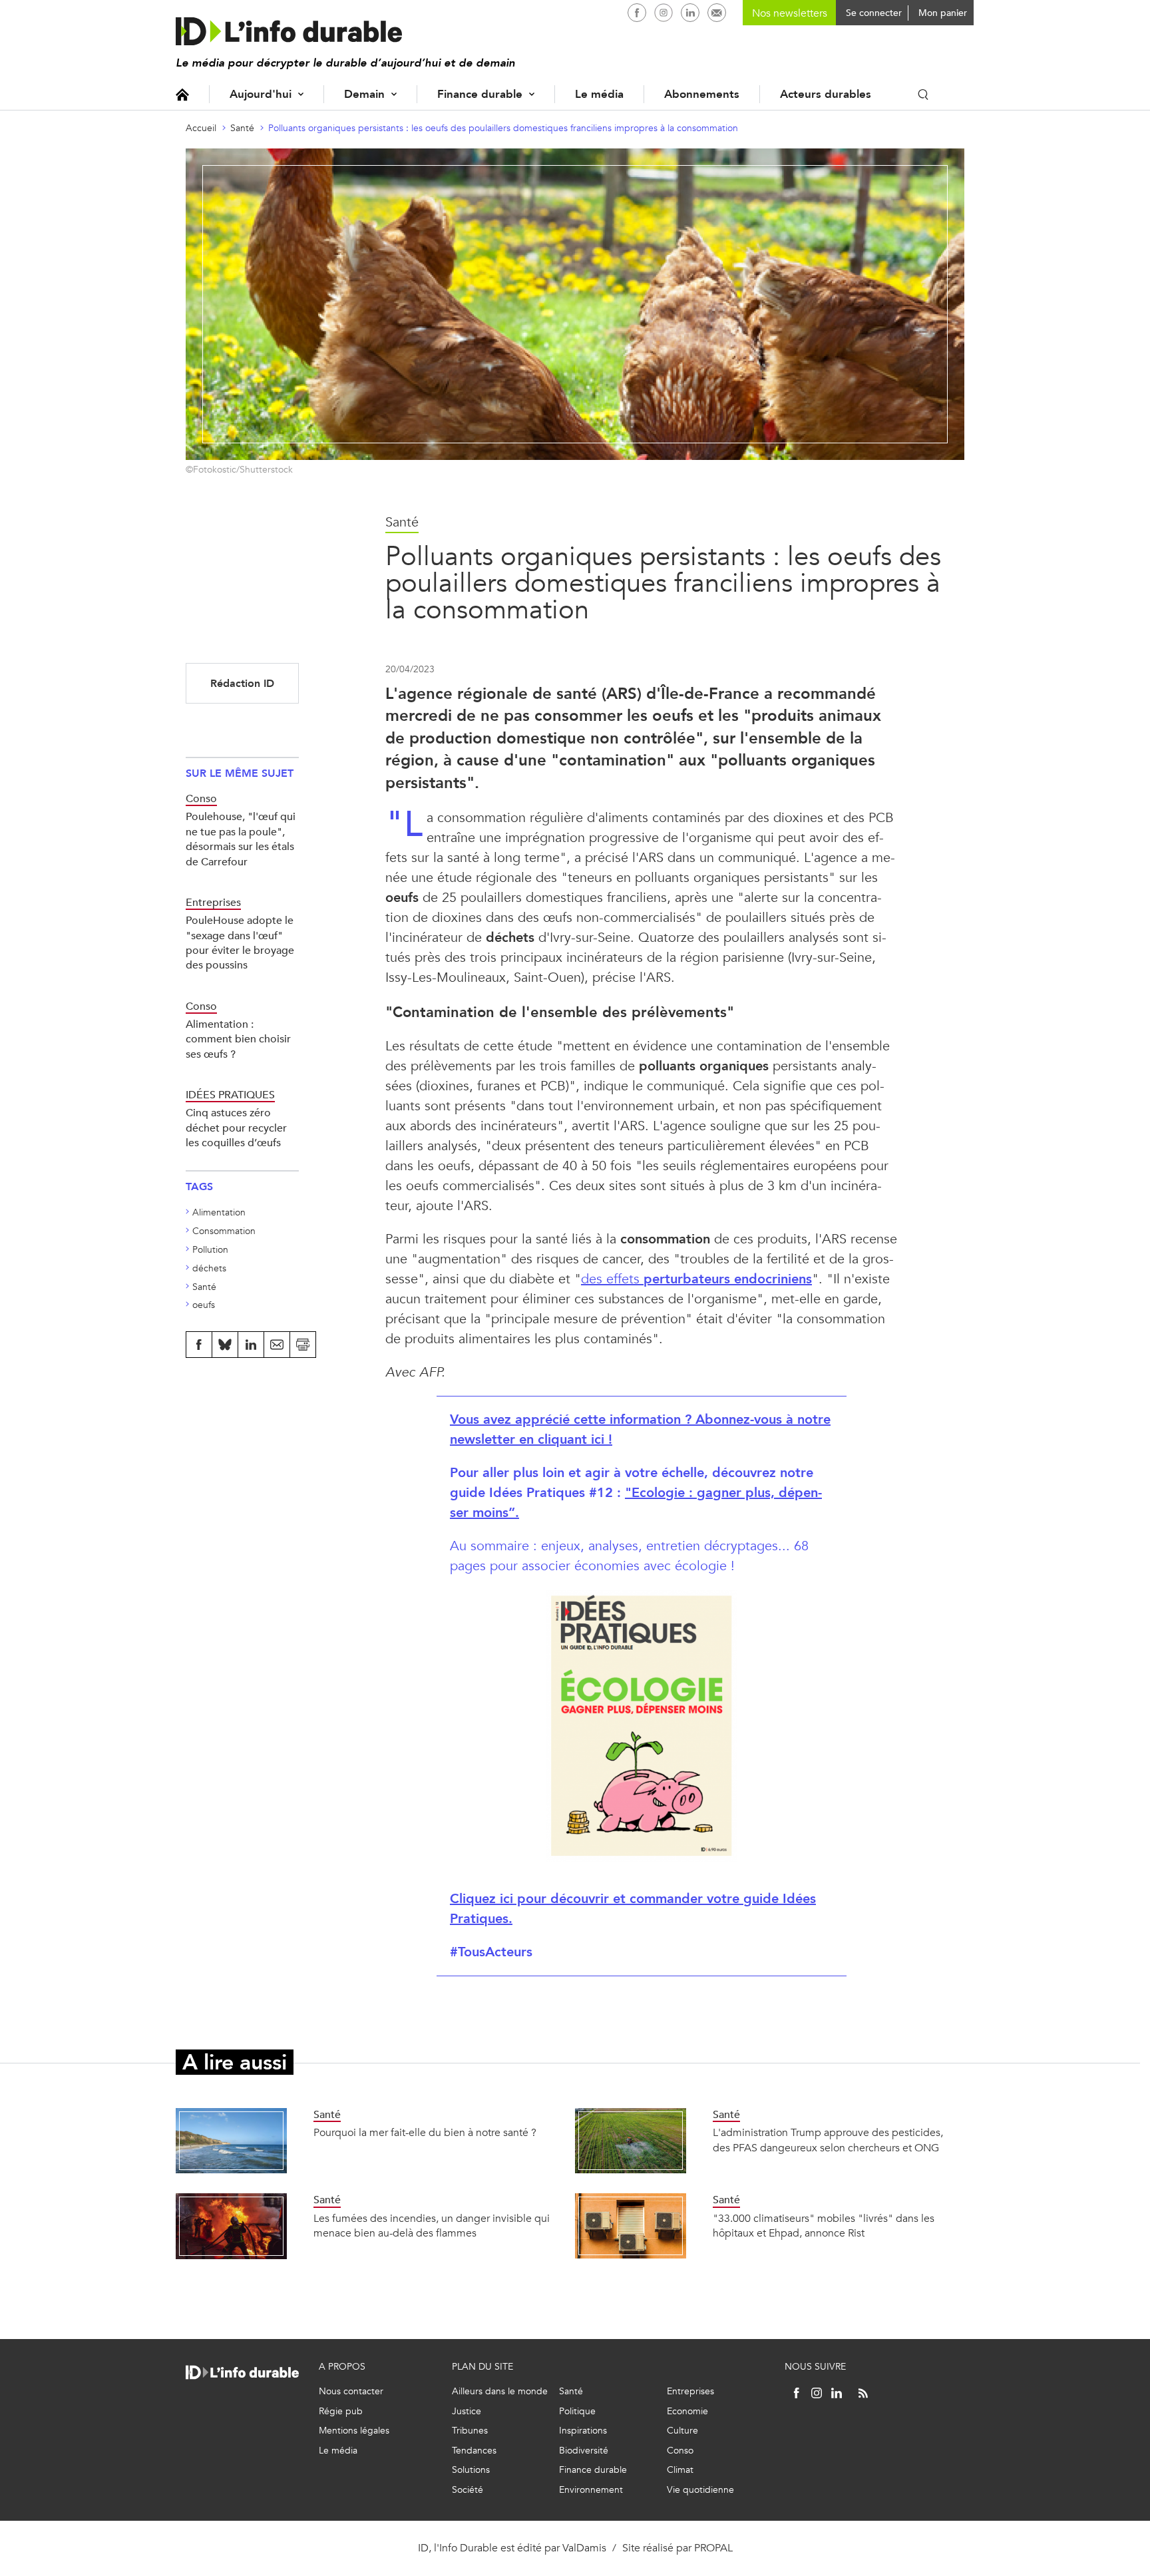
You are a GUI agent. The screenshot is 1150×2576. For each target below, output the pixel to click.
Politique (577, 2411)
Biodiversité (584, 2451)
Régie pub (341, 2411)
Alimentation (219, 1212)
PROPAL (713, 2548)
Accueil (182, 94)
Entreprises (690, 2391)
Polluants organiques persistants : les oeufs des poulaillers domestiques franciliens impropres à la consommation (503, 128)
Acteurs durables (826, 94)
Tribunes (470, 2431)
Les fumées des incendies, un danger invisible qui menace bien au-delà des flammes (432, 2226)
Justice (467, 2411)
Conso (680, 2451)
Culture (682, 2431)
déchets (209, 1268)
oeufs (204, 1305)
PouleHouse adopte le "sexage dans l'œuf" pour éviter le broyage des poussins (240, 943)
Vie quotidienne (700, 2490)
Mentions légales (354, 2431)
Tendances (474, 2451)
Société (468, 2490)
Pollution (210, 1250)
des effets (696, 1279)
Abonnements (702, 94)
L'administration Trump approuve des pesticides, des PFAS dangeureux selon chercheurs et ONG (828, 2140)
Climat (680, 2470)
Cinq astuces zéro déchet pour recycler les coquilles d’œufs (236, 1128)
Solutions (471, 2470)
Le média (599, 94)
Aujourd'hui (261, 94)
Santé (242, 128)
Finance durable (480, 94)
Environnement (591, 2490)
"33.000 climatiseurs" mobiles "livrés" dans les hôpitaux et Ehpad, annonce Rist (824, 2226)
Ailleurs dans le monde (500, 2391)
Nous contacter (351, 2391)
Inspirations (583, 2431)
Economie (687, 2411)
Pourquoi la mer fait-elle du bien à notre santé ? (425, 2132)
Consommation (224, 1231)
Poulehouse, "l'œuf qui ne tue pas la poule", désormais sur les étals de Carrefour (241, 839)
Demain (364, 94)
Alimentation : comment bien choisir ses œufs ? (238, 1039)
